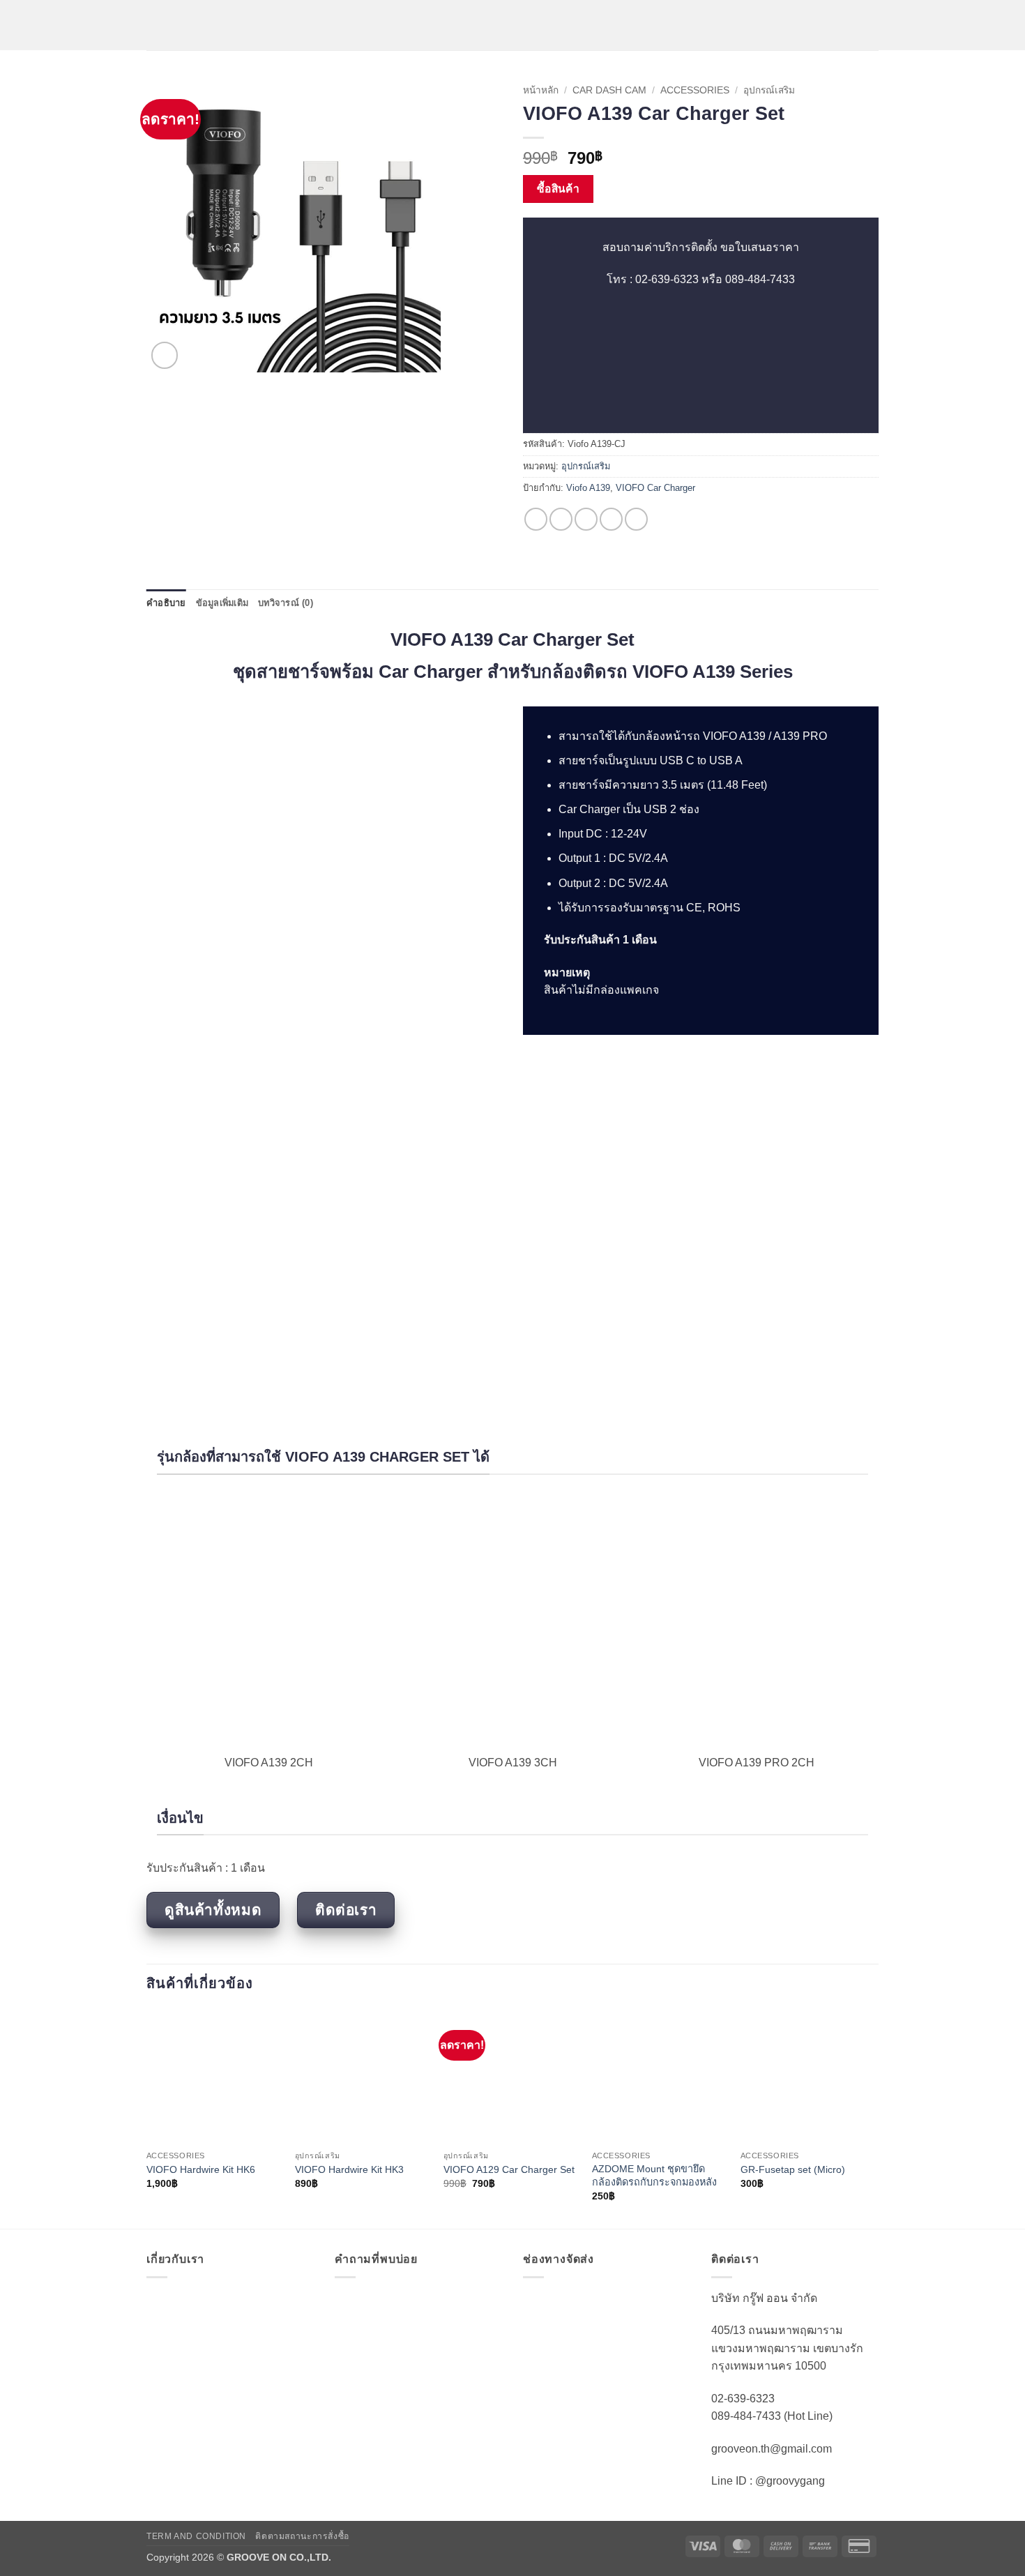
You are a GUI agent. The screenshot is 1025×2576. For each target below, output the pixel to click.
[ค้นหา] (873, 25)
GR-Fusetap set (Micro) (793, 2169)
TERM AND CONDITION (196, 2536)
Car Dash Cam (609, 90)
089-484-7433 (760, 279)
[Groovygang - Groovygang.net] (512, 25)
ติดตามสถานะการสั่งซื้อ (302, 2536)
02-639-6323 (667, 279)
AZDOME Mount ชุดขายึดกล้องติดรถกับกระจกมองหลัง (654, 2175)
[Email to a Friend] (586, 519)
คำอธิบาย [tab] (166, 603)
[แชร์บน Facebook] (536, 519)
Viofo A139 (588, 488)
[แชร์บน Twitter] (561, 519)
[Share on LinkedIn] (636, 519)
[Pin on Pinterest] (611, 519)
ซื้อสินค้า (559, 189)
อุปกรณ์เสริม (769, 90)
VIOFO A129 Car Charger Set (509, 2169)
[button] (155, 25)
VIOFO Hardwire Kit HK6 (201, 2169)
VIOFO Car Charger (655, 488)
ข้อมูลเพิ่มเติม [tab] (222, 603)
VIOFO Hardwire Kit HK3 (349, 2169)
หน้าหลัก (541, 90)
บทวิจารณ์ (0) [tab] (286, 603)
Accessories (695, 90)
